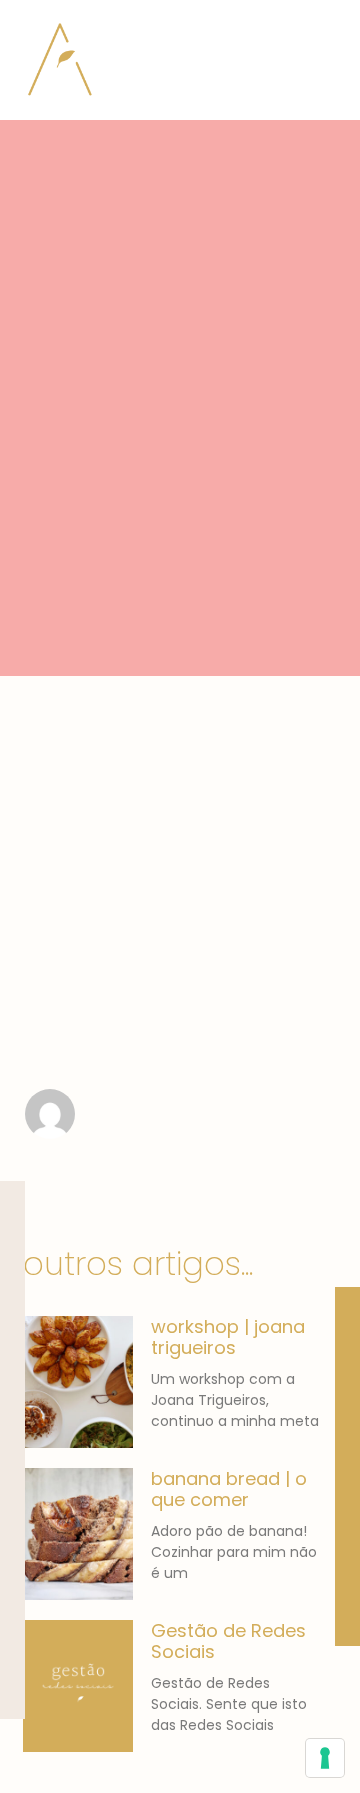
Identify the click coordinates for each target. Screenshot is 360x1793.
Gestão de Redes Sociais (228, 1641)
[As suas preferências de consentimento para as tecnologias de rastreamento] (325, 1758)
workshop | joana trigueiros (228, 1337)
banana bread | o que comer (229, 1489)
